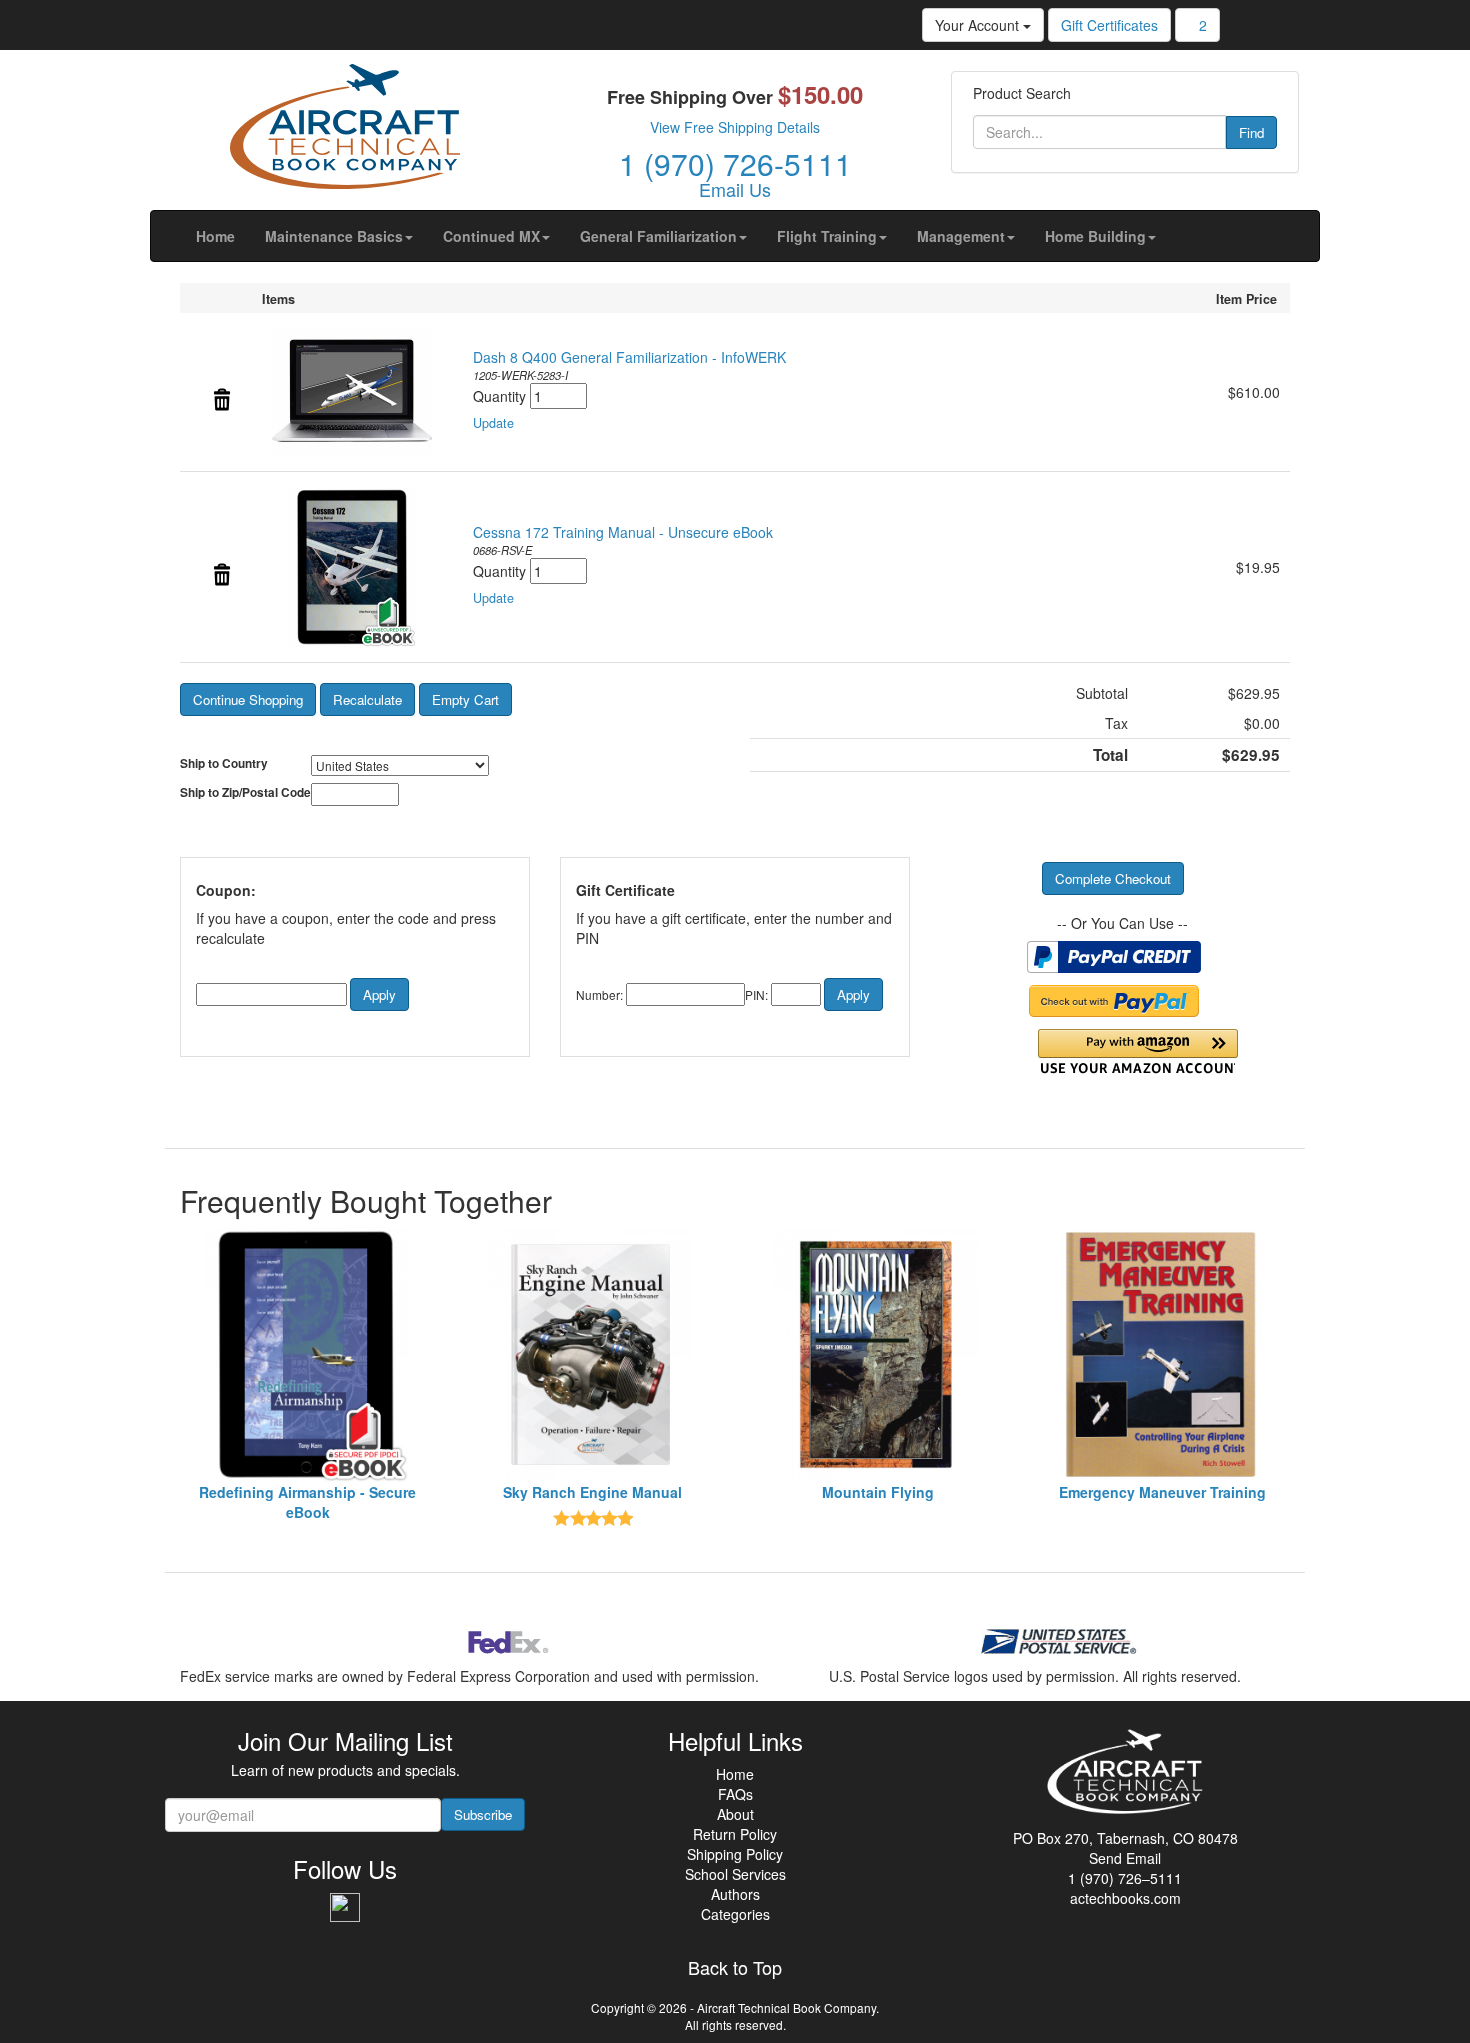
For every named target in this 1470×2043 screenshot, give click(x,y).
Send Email (1125, 1858)
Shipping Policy (735, 1854)
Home (735, 1774)
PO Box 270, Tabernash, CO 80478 (1125, 1838)
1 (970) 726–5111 (1125, 1878)
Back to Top (735, 1968)
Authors (735, 1894)
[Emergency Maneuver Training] (1162, 1354)
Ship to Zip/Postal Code (245, 792)
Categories (735, 1914)
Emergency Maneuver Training (1162, 1492)
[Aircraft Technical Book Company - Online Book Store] (345, 131)
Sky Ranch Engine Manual (592, 1492)
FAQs (735, 1794)
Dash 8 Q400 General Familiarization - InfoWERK (629, 357)
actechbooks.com (1125, 1898)
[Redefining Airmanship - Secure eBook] (307, 1354)
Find (1251, 132)
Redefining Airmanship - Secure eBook (307, 1502)
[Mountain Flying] (877, 1354)
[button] (339, 236)
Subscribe (483, 1814)
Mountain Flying (878, 1492)
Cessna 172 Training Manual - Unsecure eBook (623, 532)
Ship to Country (224, 763)
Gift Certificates (1109, 25)
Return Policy (735, 1834)
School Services (735, 1874)
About (735, 1814)
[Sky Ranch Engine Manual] (592, 1354)
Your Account (979, 25)
